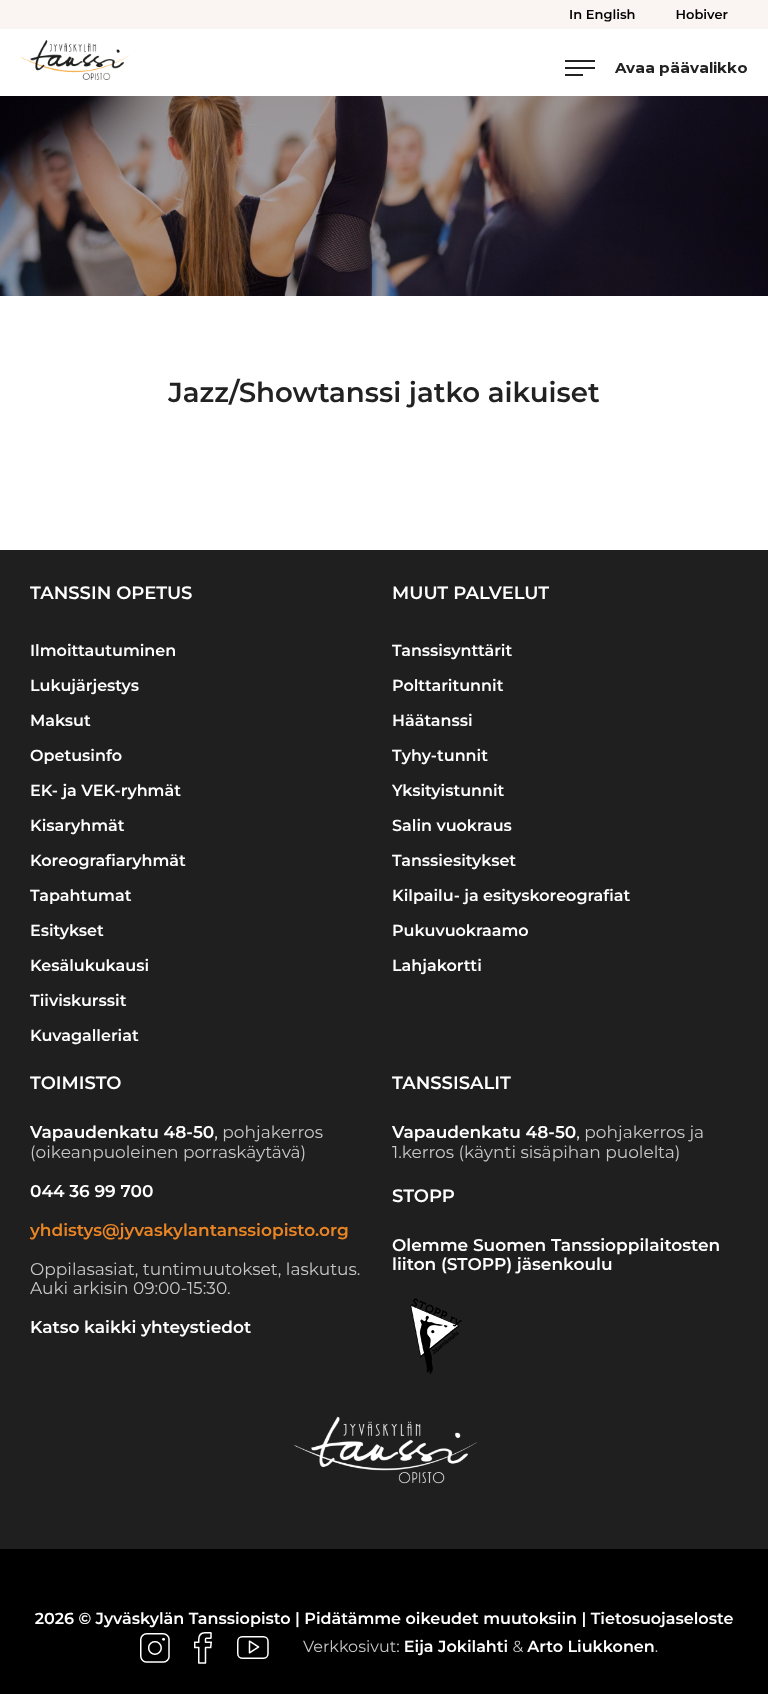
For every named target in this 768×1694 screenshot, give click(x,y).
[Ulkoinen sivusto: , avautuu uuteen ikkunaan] (157, 1648)
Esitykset (67, 931)
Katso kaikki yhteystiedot (140, 1328)
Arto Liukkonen (590, 1648)
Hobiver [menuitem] (702, 15)
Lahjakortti (437, 966)
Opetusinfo (76, 756)
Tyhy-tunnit (440, 756)
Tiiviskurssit (78, 1001)
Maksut (60, 721)
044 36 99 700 (91, 1192)
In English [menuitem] (602, 15)
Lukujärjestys (84, 686)
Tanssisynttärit (452, 651)
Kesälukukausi (89, 966)
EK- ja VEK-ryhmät (105, 791)
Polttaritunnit (447, 686)
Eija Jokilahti (456, 1648)
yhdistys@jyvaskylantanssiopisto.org (189, 1231)
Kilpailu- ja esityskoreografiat (511, 896)
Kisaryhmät (77, 826)
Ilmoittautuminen (103, 651)
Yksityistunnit (448, 791)
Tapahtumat (80, 896)
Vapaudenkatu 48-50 (122, 1133)
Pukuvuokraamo (460, 931)
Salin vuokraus (452, 826)
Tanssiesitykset (454, 861)
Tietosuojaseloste (662, 1619)
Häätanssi (432, 721)
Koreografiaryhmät (108, 861)
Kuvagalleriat (84, 1036)
